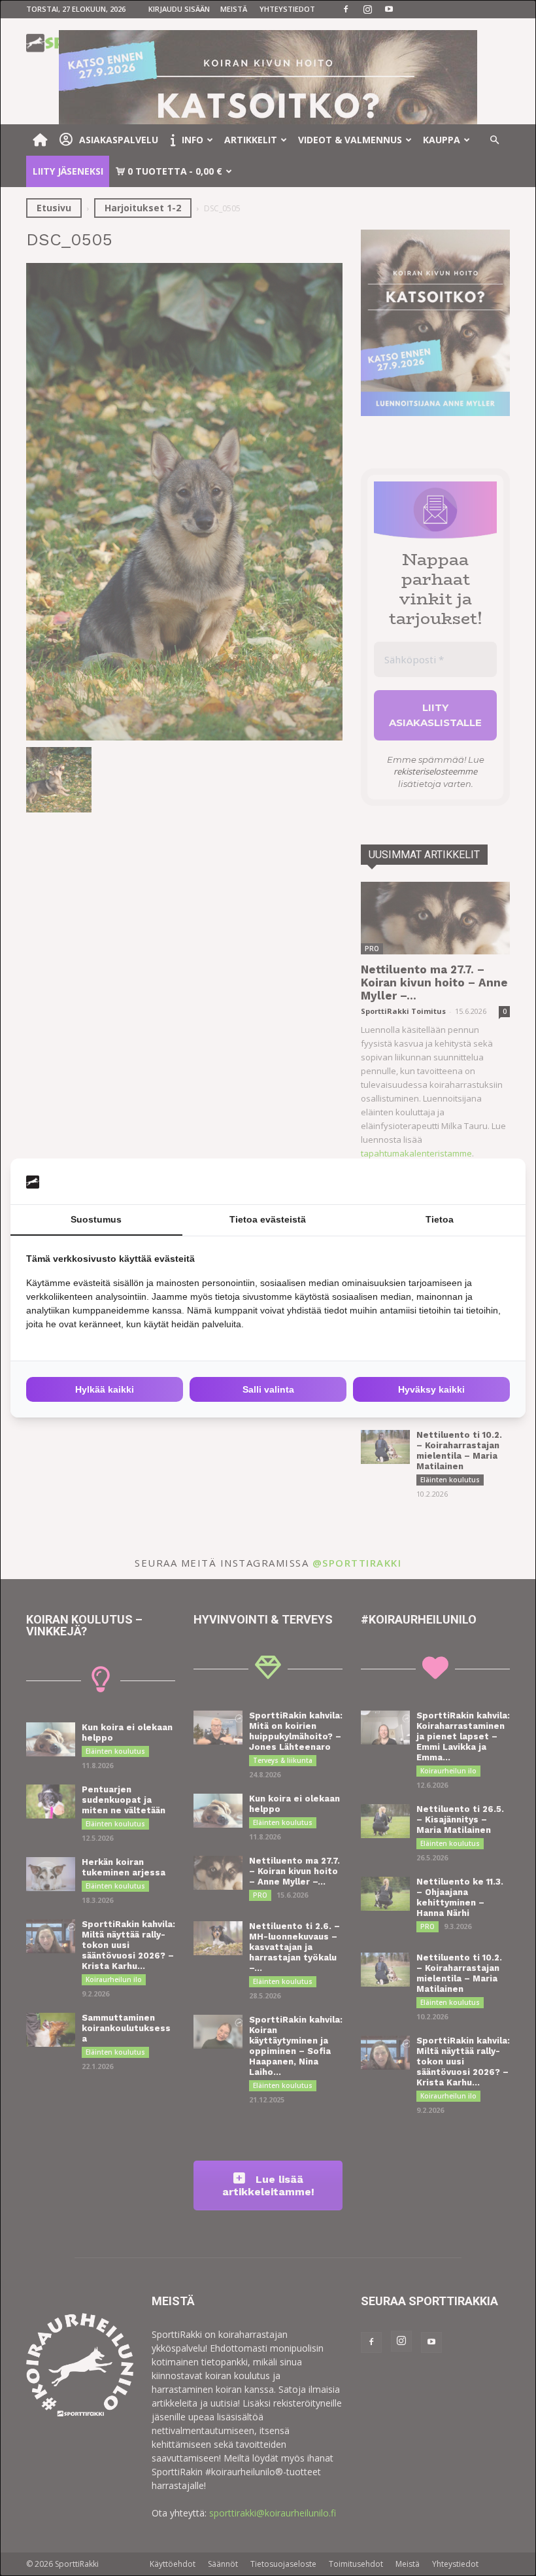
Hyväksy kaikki (431, 1389)
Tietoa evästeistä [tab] (268, 1219)
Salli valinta (268, 1389)
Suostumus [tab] (96, 1219)
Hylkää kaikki (105, 1389)
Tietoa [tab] (440, 1219)
